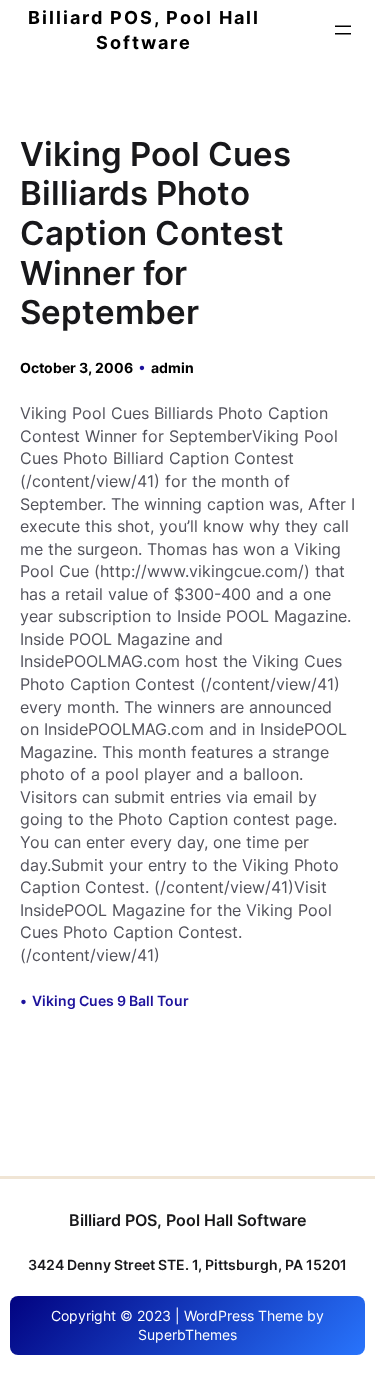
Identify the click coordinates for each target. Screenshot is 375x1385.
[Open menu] (343, 30)
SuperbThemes (187, 1334)
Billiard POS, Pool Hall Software (187, 1220)
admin (172, 367)
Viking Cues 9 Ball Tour (110, 1000)
